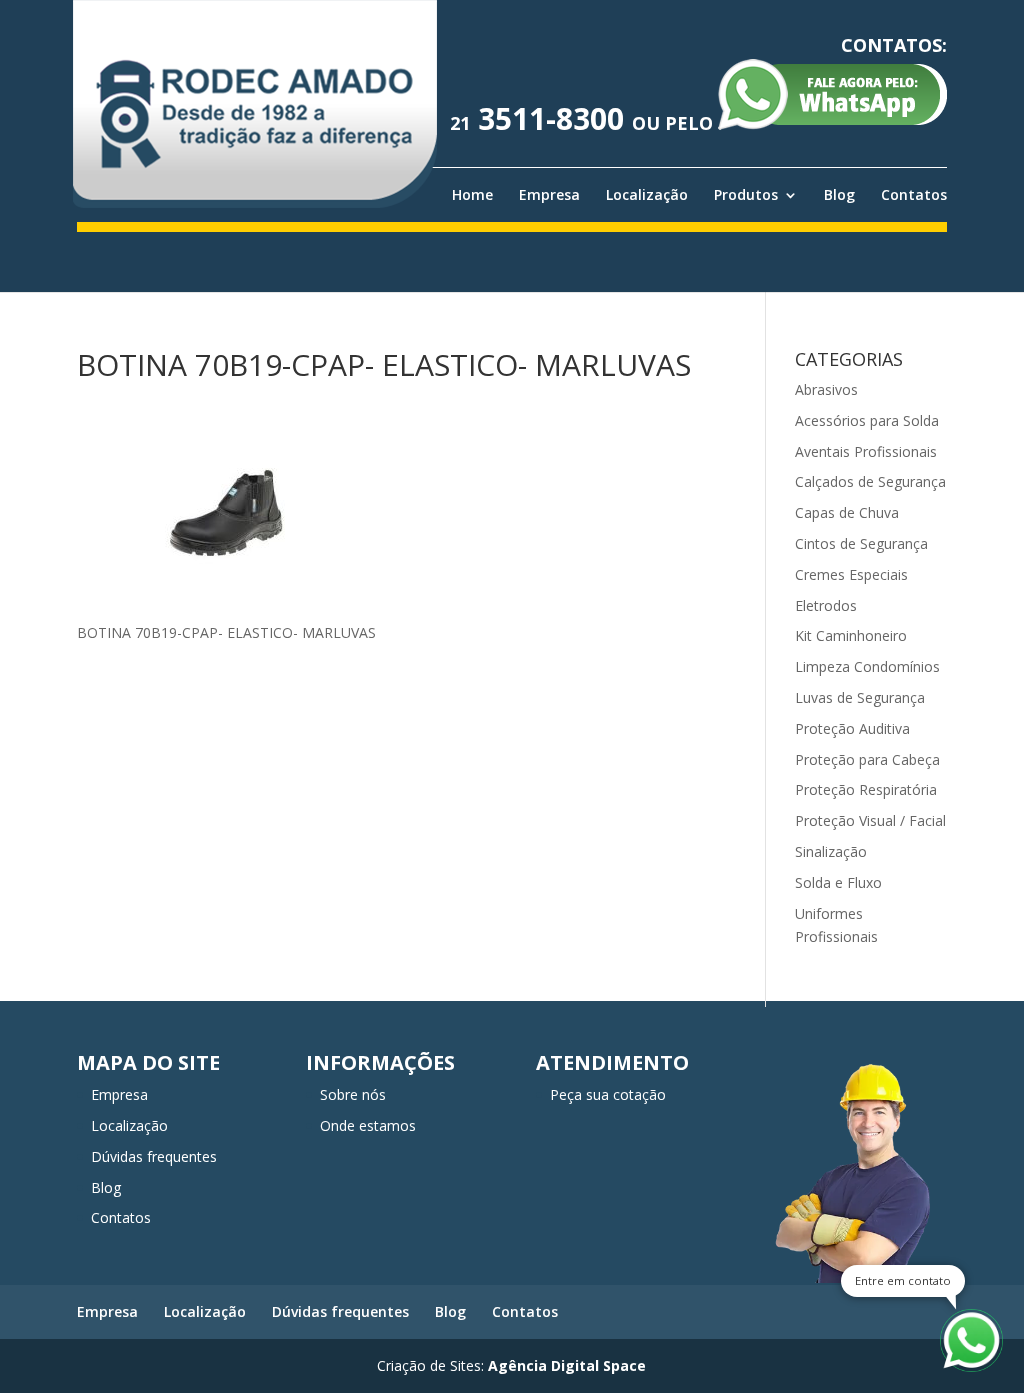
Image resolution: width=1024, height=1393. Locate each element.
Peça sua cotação (608, 1094)
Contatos (914, 195)
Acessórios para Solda (867, 420)
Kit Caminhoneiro (851, 635)
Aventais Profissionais (866, 451)
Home (472, 195)
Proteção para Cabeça (867, 759)
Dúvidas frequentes (154, 1156)
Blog (839, 195)
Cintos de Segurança (861, 543)
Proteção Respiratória (866, 789)
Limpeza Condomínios (867, 666)
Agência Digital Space (567, 1365)
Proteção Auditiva (852, 728)
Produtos (746, 195)
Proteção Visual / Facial (870, 820)
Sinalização (831, 851)
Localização (647, 195)
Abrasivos (826, 389)
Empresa (549, 195)
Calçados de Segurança (870, 481)
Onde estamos (368, 1125)
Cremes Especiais (851, 574)
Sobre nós (353, 1094)
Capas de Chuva (847, 512)
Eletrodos (826, 605)
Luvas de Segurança (860, 697)
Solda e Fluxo (838, 882)
